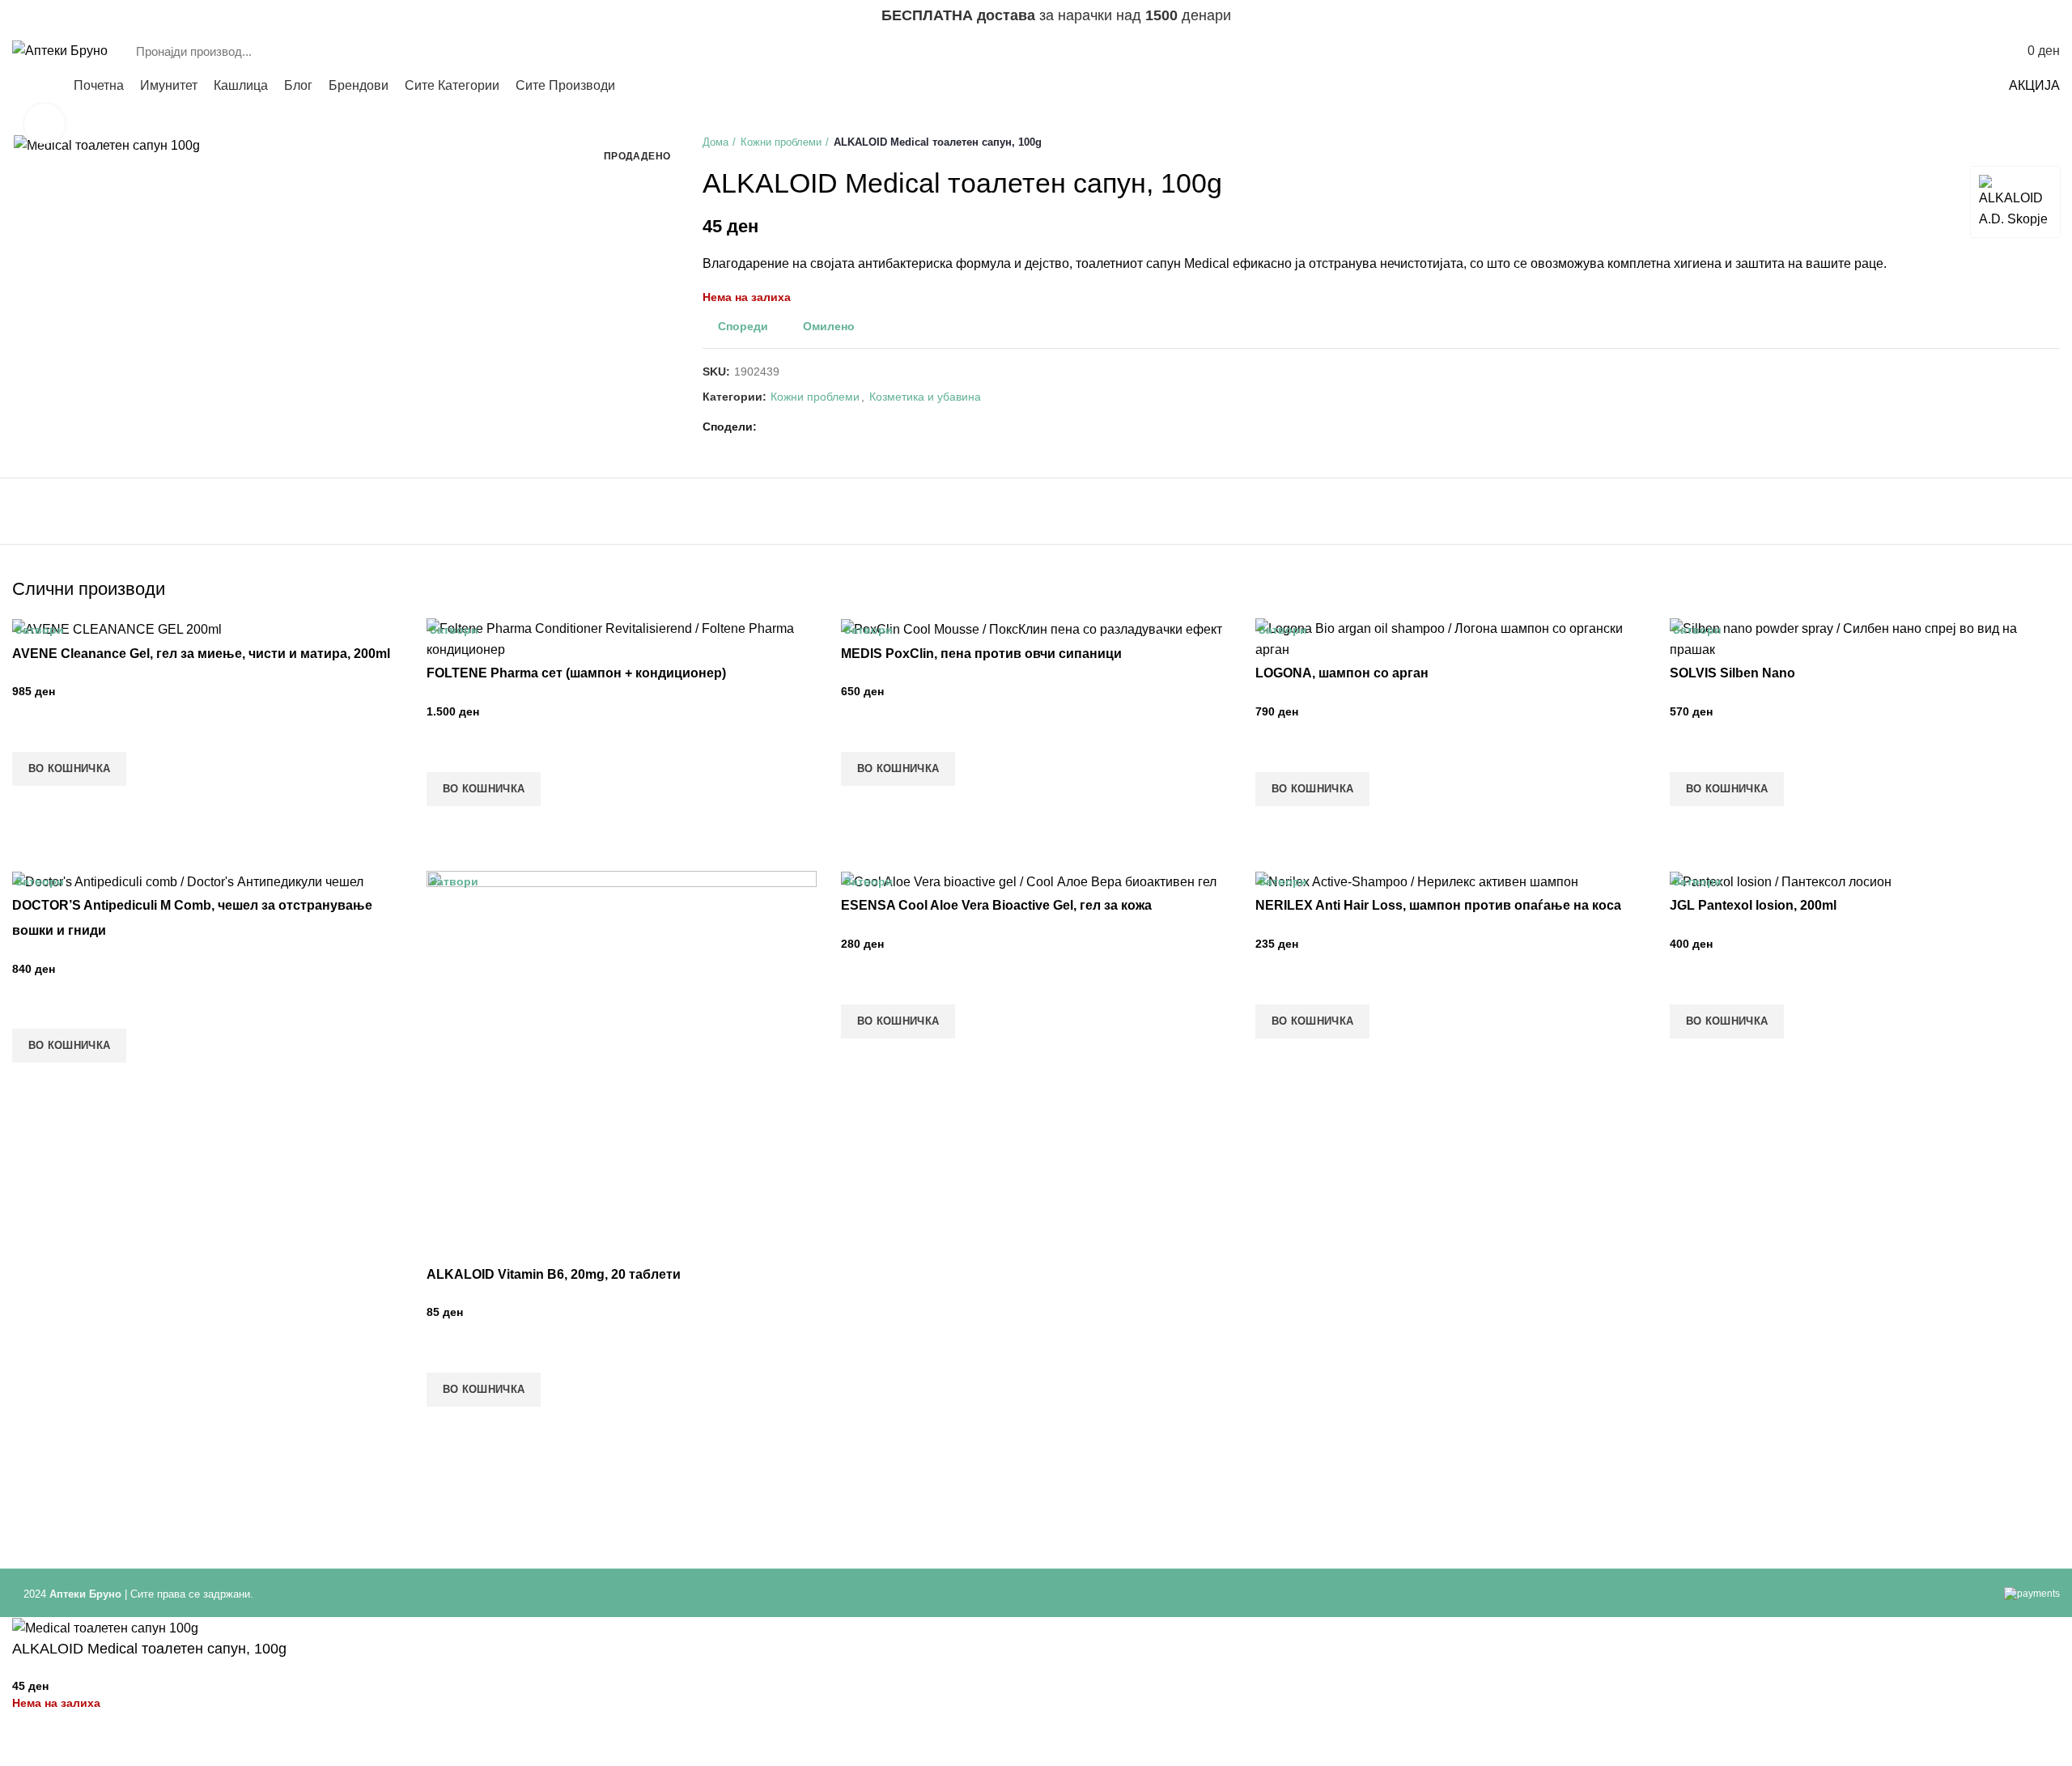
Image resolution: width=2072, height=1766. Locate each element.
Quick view (32, 806)
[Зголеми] (45, 124)
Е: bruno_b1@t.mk (60, 16)
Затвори (40, 630)
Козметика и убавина (925, 397)
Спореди (743, 326)
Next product (2052, 142)
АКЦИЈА (2034, 85)
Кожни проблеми (781, 142)
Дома (715, 142)
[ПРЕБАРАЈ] (1886, 51)
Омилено (829, 326)
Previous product (2019, 142)
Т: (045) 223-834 (157, 16)
